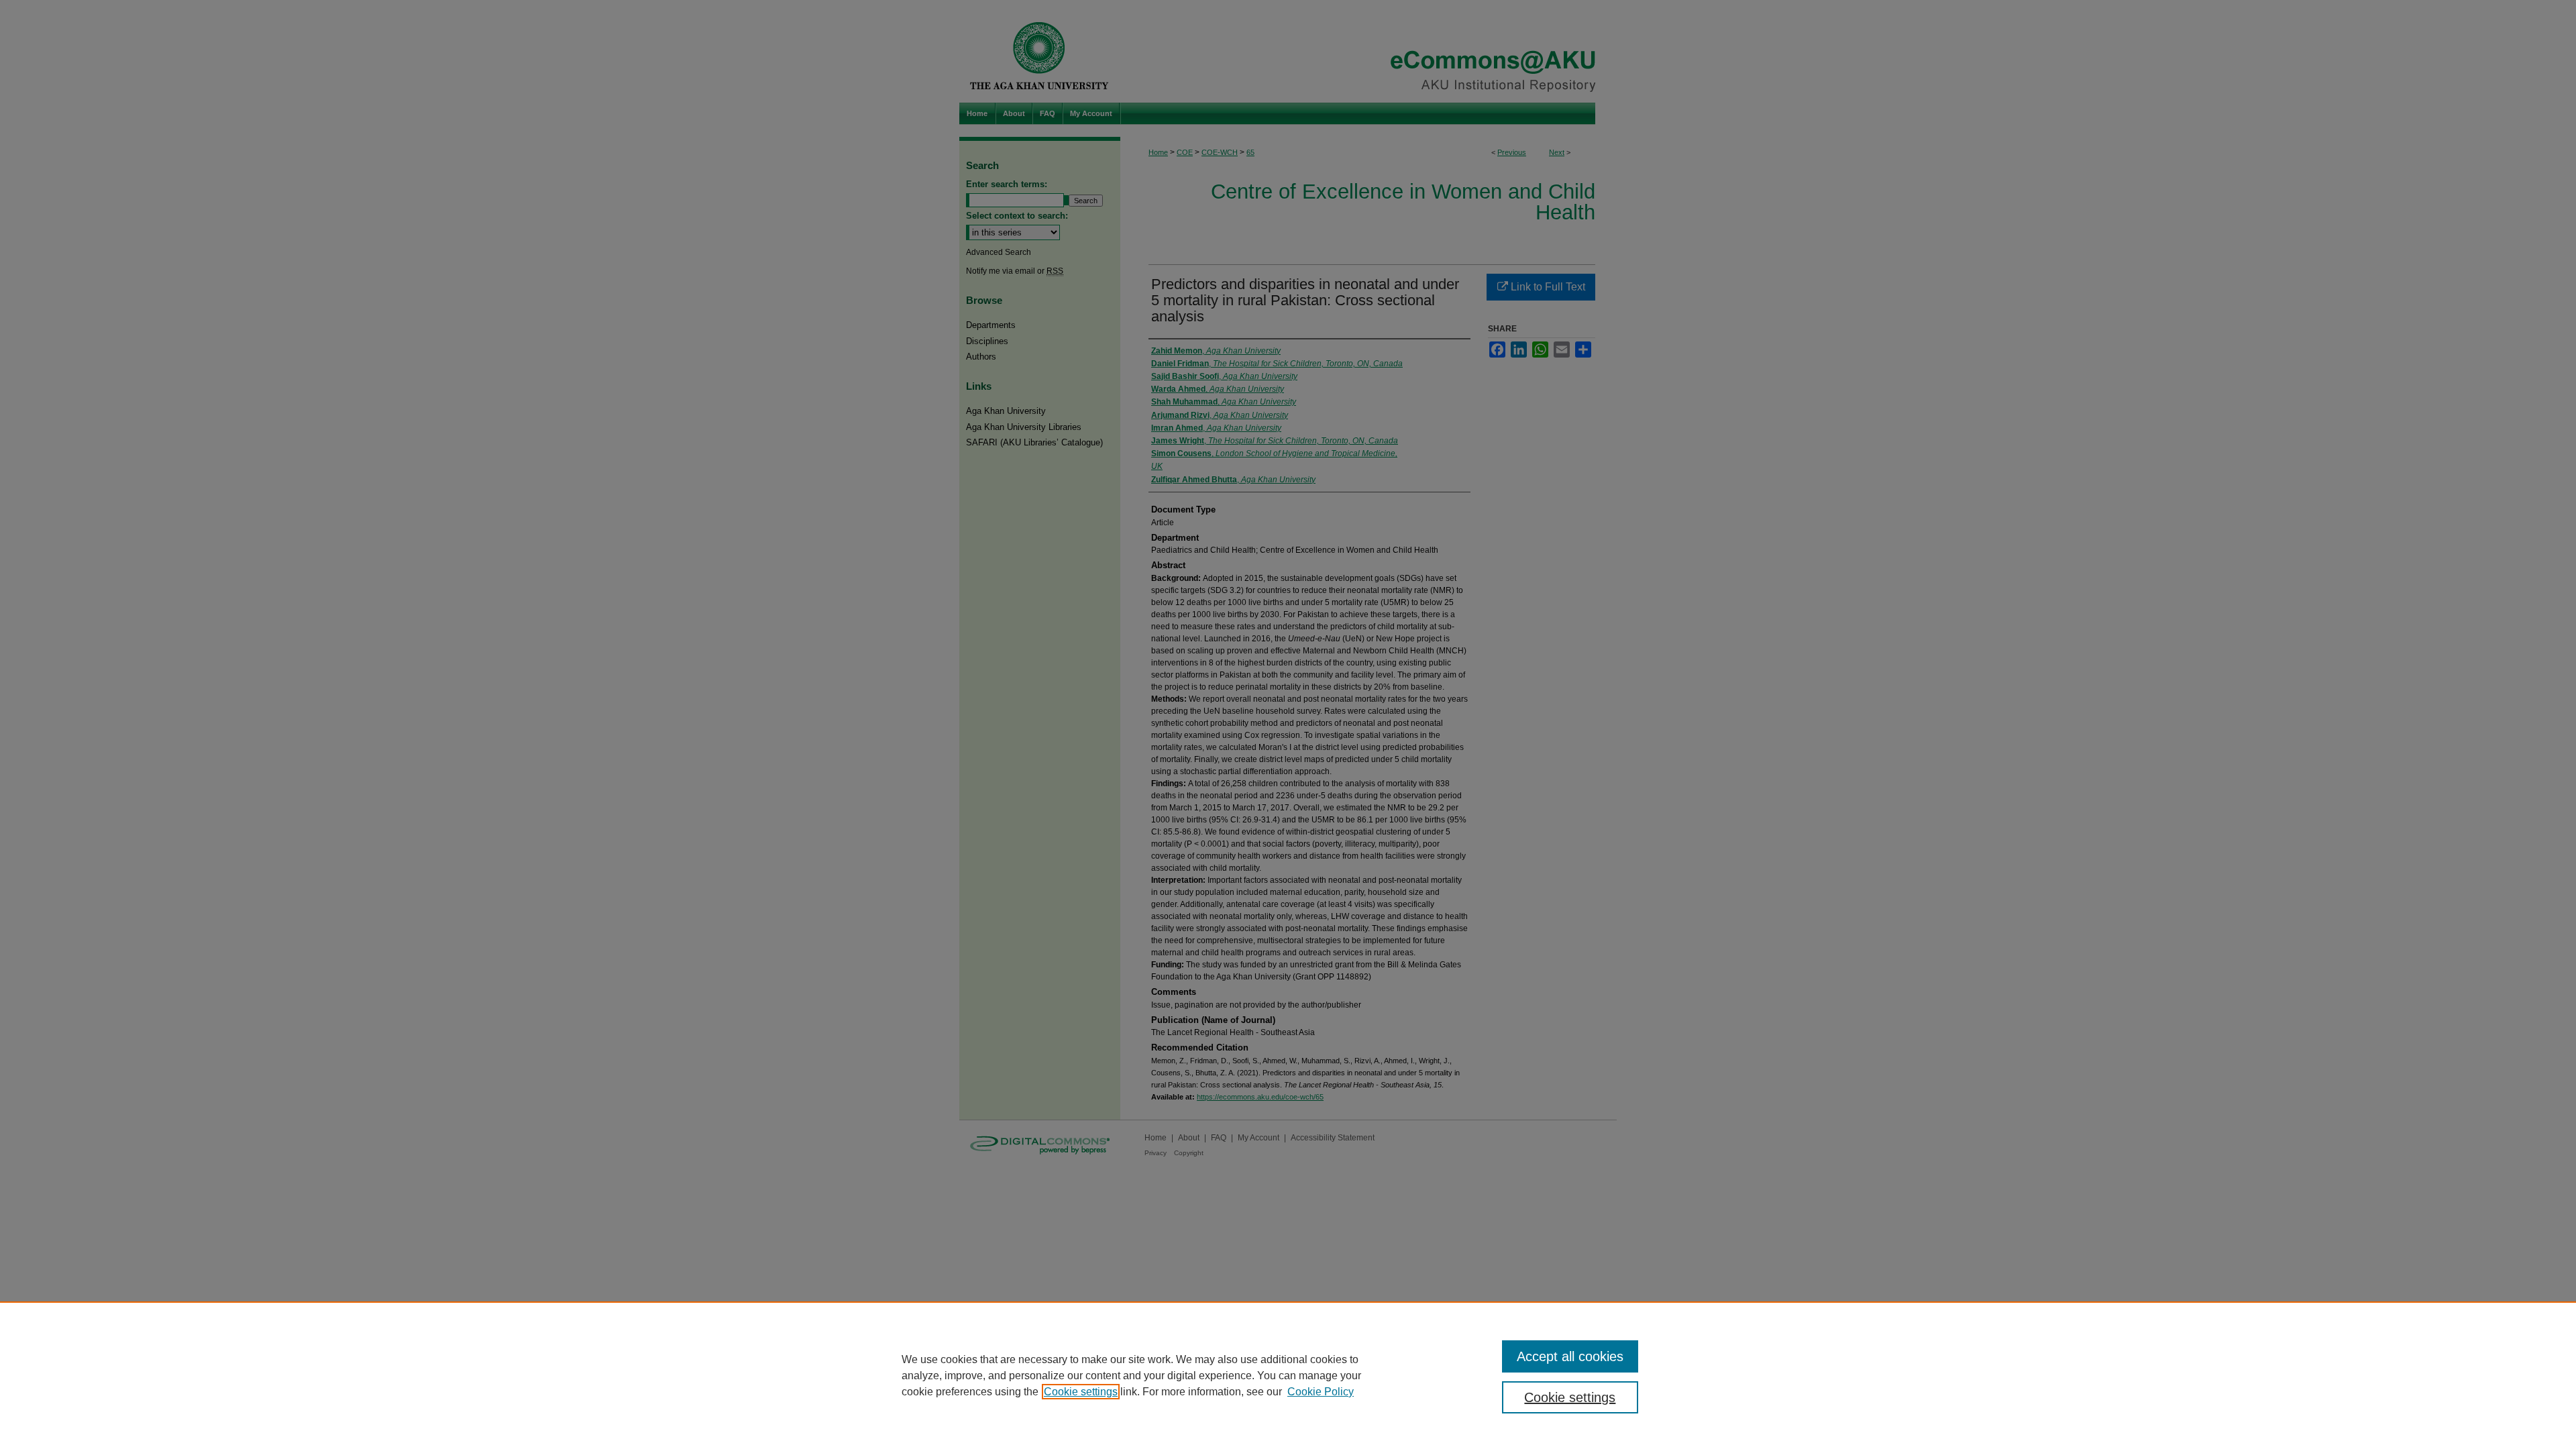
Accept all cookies (1570, 1356)
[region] (1288, 1375)
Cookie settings (1081, 1392)
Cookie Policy (1321, 1392)
